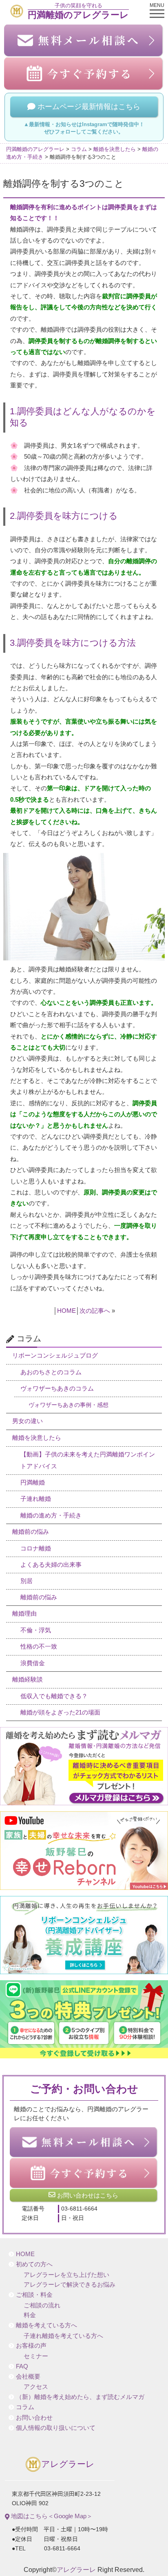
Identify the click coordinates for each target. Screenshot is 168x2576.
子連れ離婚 (36, 1499)
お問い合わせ (34, 2418)
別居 (27, 1581)
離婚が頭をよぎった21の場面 (60, 1712)
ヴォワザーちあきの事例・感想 (69, 1405)
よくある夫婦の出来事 (51, 1565)
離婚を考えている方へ (46, 2325)
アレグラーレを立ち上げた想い (66, 2275)
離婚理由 (24, 1614)
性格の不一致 (39, 1647)
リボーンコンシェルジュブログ (55, 1356)
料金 (30, 2315)
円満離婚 (33, 1483)
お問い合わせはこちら (87, 2195)
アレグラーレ (68, 2464)
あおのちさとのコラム (51, 1372)
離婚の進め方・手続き (51, 1515)
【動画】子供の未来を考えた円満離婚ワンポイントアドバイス (88, 1460)
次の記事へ (95, 1311)
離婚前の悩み (31, 1532)
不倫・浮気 (36, 1630)
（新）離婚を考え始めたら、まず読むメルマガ (80, 2397)
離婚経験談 (28, 1679)
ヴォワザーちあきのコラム (57, 1389)
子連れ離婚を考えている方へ (63, 2336)
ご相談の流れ (42, 2305)
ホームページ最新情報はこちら (88, 107)
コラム (25, 2407)
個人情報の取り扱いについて (56, 2428)
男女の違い (28, 1421)
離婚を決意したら (37, 1438)
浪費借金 (33, 1663)
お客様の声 (31, 2346)
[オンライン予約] (84, 2173)
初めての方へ (34, 2264)
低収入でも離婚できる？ (54, 1696)
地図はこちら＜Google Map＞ (51, 2516)
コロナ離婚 (36, 1548)
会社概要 (28, 2377)
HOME (66, 1311)
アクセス (36, 2387)
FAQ (22, 2366)
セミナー (36, 2356)
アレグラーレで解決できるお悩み (70, 2285)
